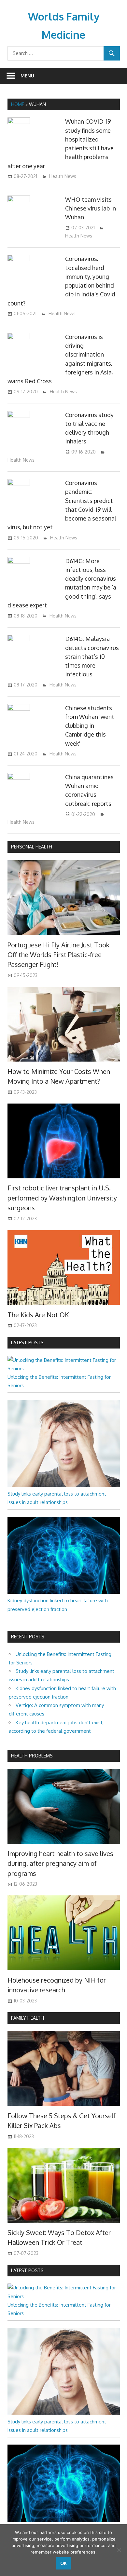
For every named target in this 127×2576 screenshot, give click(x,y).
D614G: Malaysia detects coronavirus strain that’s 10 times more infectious (92, 656)
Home (18, 104)
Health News (63, 176)
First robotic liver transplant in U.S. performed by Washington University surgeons (62, 1198)
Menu (27, 76)
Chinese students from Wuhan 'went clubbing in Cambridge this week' (90, 726)
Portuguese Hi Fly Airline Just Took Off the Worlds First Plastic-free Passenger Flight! (58, 955)
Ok (63, 2563)
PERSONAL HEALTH (32, 847)
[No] (119, 2550)
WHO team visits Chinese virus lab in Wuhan (91, 208)
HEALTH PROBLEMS (32, 1756)
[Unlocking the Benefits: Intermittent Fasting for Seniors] (64, 1369)
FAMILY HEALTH (28, 2018)
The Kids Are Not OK (38, 1315)
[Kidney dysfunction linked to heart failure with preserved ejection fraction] (64, 1592)
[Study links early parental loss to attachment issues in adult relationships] (64, 1485)
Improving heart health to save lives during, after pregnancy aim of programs (60, 1863)
